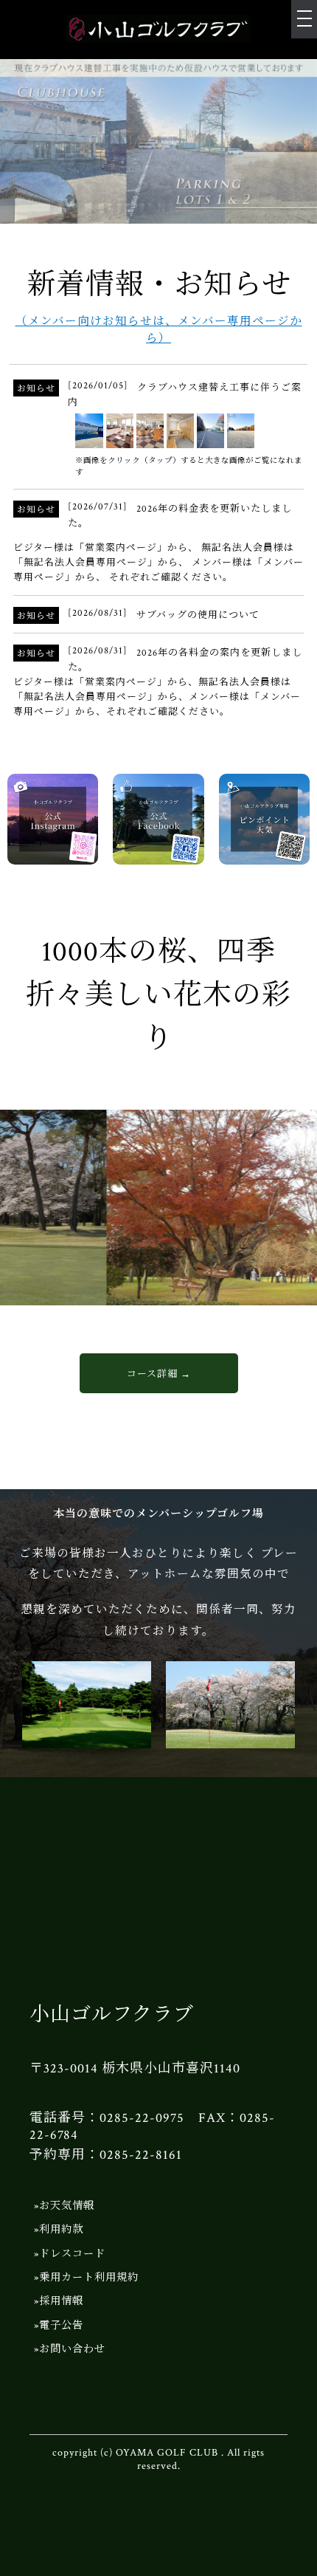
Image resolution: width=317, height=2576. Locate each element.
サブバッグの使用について (198, 615)
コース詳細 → (159, 1374)
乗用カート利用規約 (89, 2277)
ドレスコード (72, 2254)
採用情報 (61, 2301)
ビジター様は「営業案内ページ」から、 (106, 548)
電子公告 (61, 2325)
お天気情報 (67, 2206)
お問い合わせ (72, 2349)
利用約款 (61, 2229)
